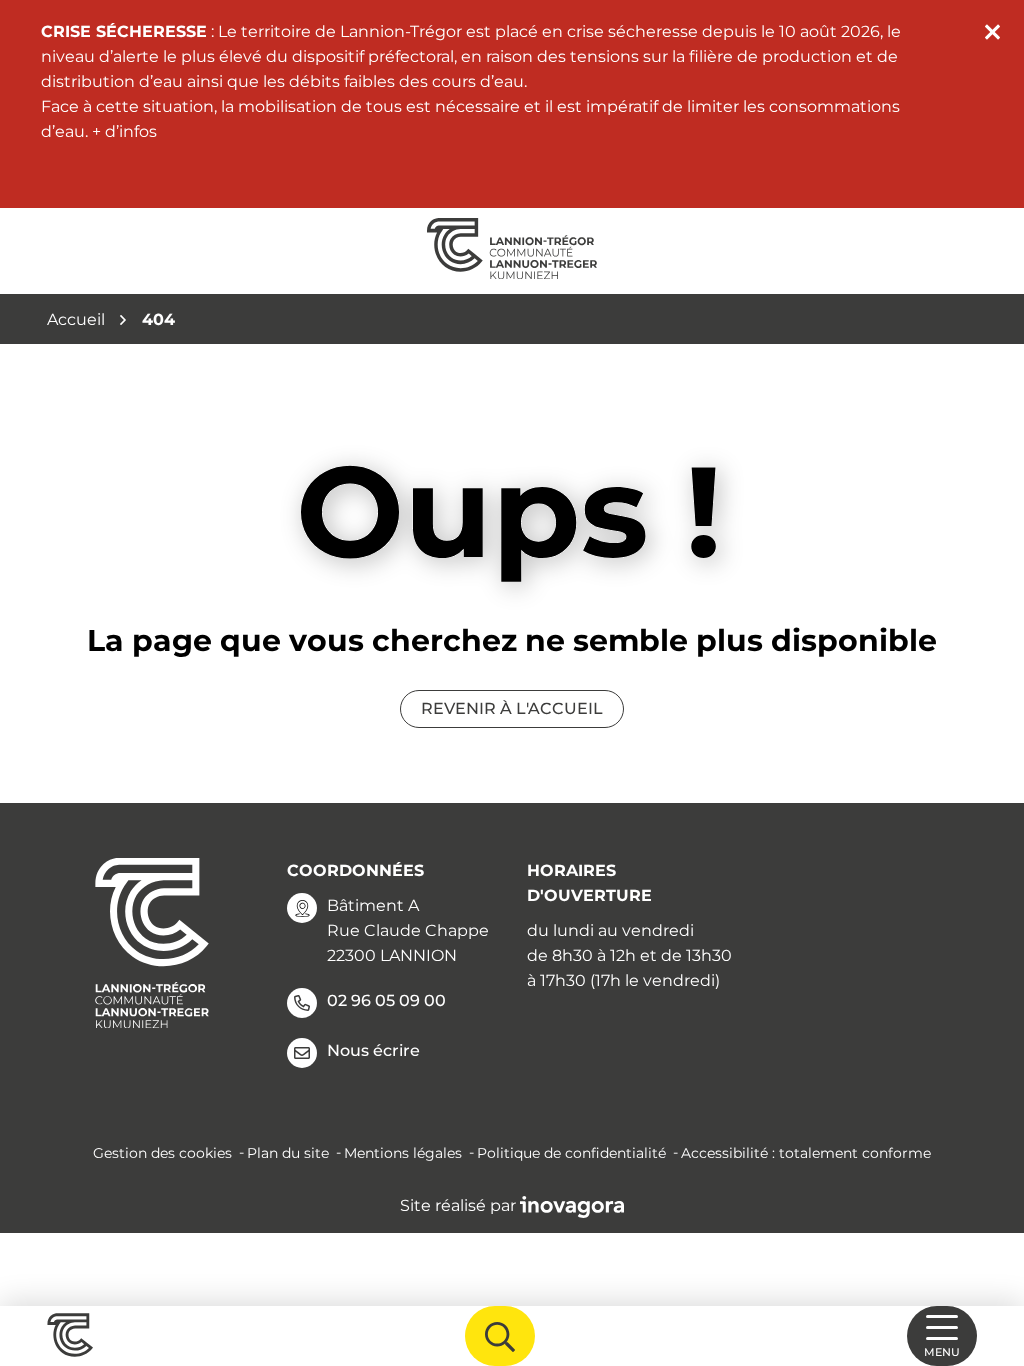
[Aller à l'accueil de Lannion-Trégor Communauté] (512, 251)
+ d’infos (124, 131)
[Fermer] (992, 32)
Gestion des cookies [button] (162, 1153)
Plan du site (288, 1153)
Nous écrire (373, 1050)
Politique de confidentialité (571, 1153)
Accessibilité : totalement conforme (806, 1153)
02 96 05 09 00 (386, 1000)
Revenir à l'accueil (512, 708)
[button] (984, 1261)
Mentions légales (403, 1153)
